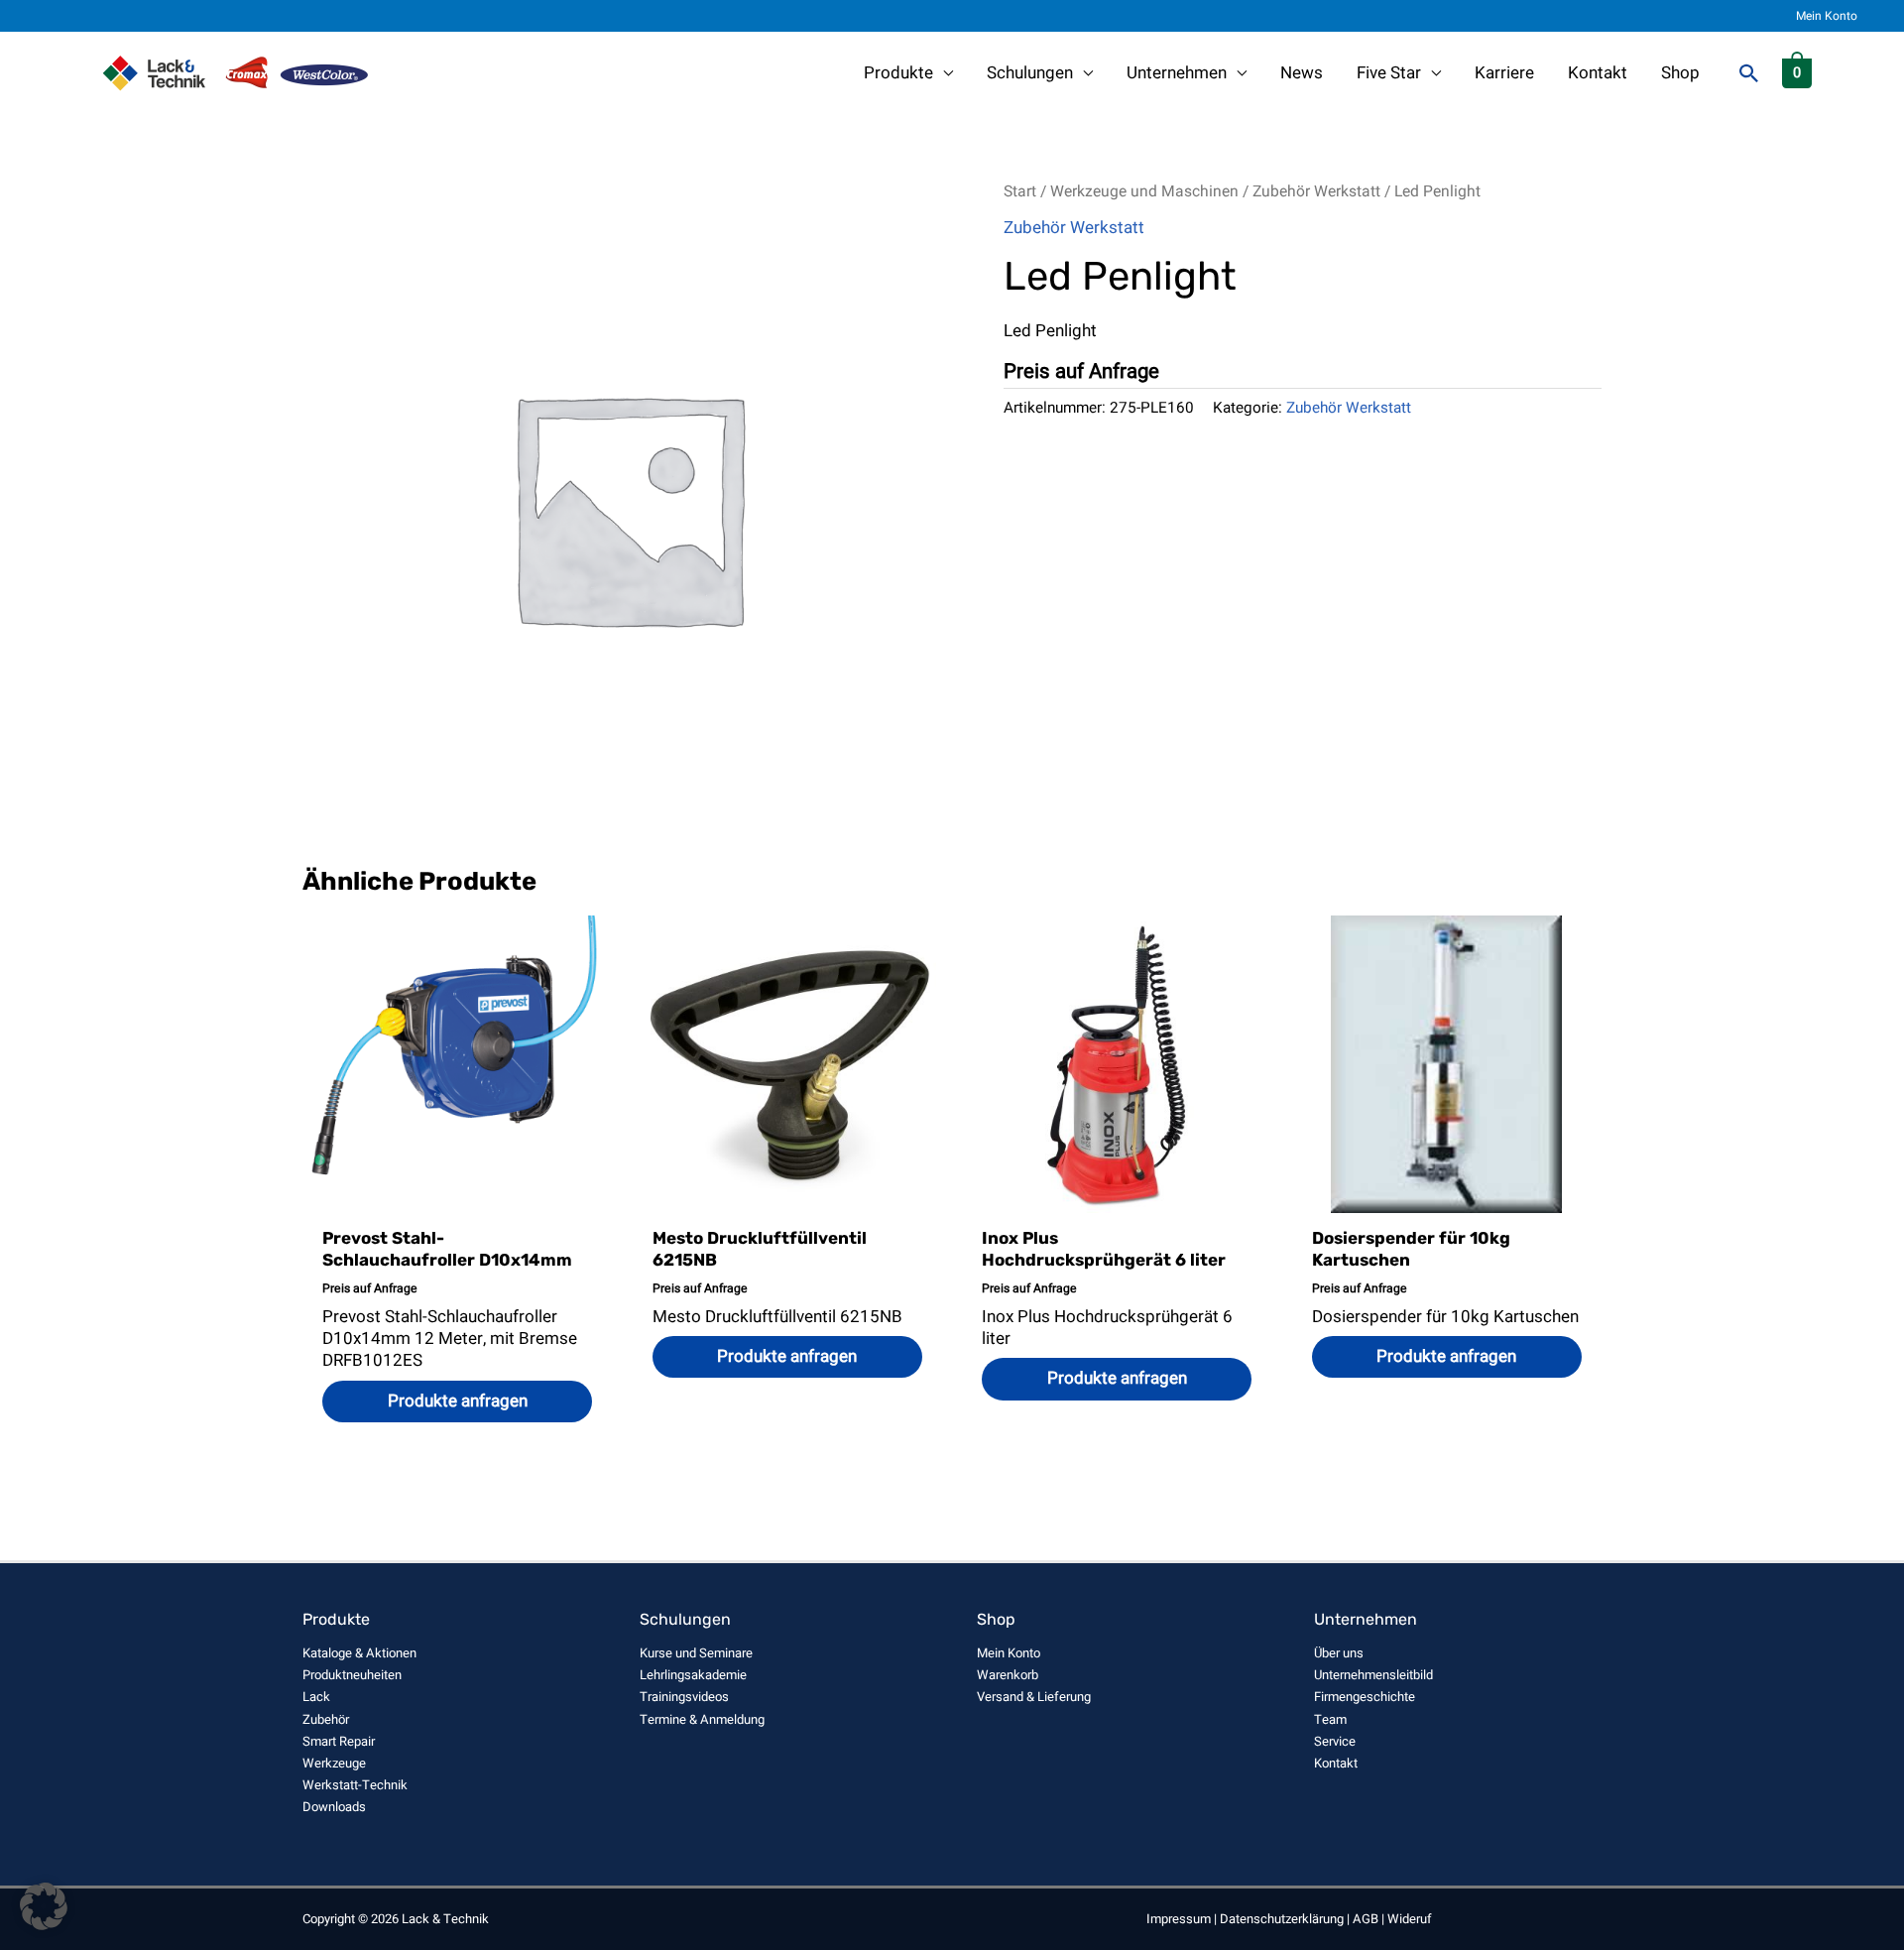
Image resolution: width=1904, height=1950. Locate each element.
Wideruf (1410, 1919)
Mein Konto (1827, 16)
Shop (1680, 73)
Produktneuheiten (352, 1675)
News (1302, 73)
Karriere (1504, 73)
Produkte (898, 73)
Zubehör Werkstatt (1316, 192)
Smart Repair (339, 1741)
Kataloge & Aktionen (359, 1653)
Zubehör (326, 1719)
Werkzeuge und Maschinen (1144, 192)
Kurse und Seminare (696, 1653)
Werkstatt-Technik (355, 1785)
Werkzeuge (334, 1763)
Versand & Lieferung (1034, 1697)
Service (1335, 1741)
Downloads (334, 1807)
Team (1330, 1719)
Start (1020, 192)
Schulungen (1030, 73)
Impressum (1179, 1919)
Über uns (1339, 1653)
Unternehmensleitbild (1373, 1675)
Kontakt (1598, 73)
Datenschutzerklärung (1282, 1919)
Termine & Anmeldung (702, 1719)
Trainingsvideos (684, 1697)
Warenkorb (1008, 1675)
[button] (1749, 73)
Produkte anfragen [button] (458, 1401)
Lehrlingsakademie (693, 1675)
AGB (1366, 1919)
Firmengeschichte (1365, 1697)
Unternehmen (1177, 73)
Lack (316, 1697)
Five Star (1389, 73)
